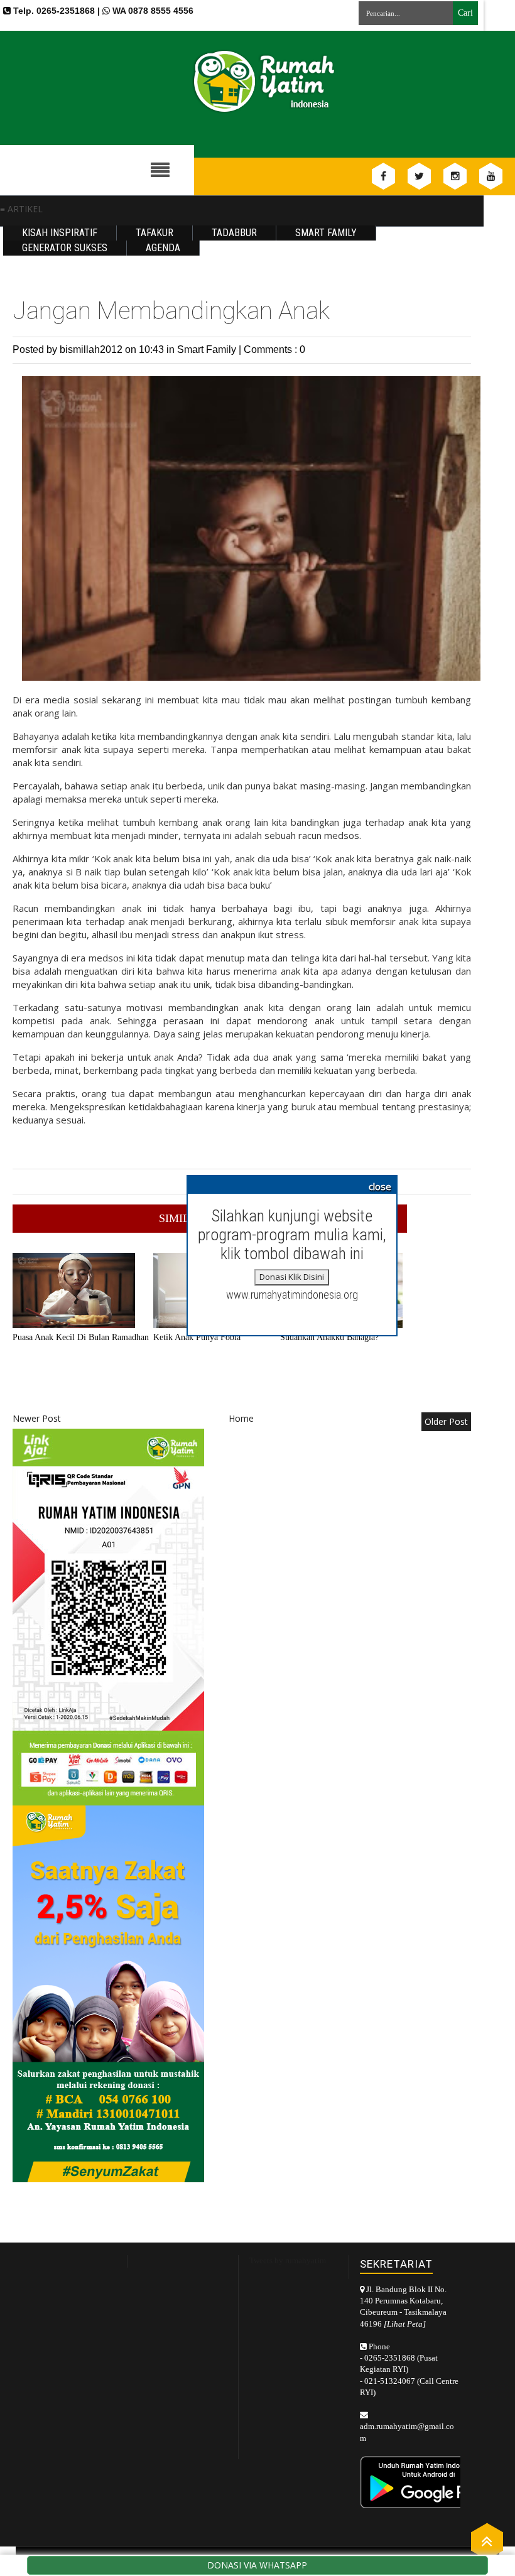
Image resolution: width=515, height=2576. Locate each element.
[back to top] (487, 2541)
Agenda (163, 248)
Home (241, 1418)
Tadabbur (234, 233)
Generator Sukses (65, 248)
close (380, 1186)
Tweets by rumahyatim (288, 2260)
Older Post (446, 1421)
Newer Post (37, 1418)
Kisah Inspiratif (60, 233)
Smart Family (326, 233)
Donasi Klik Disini (292, 1277)
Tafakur (154, 233)
